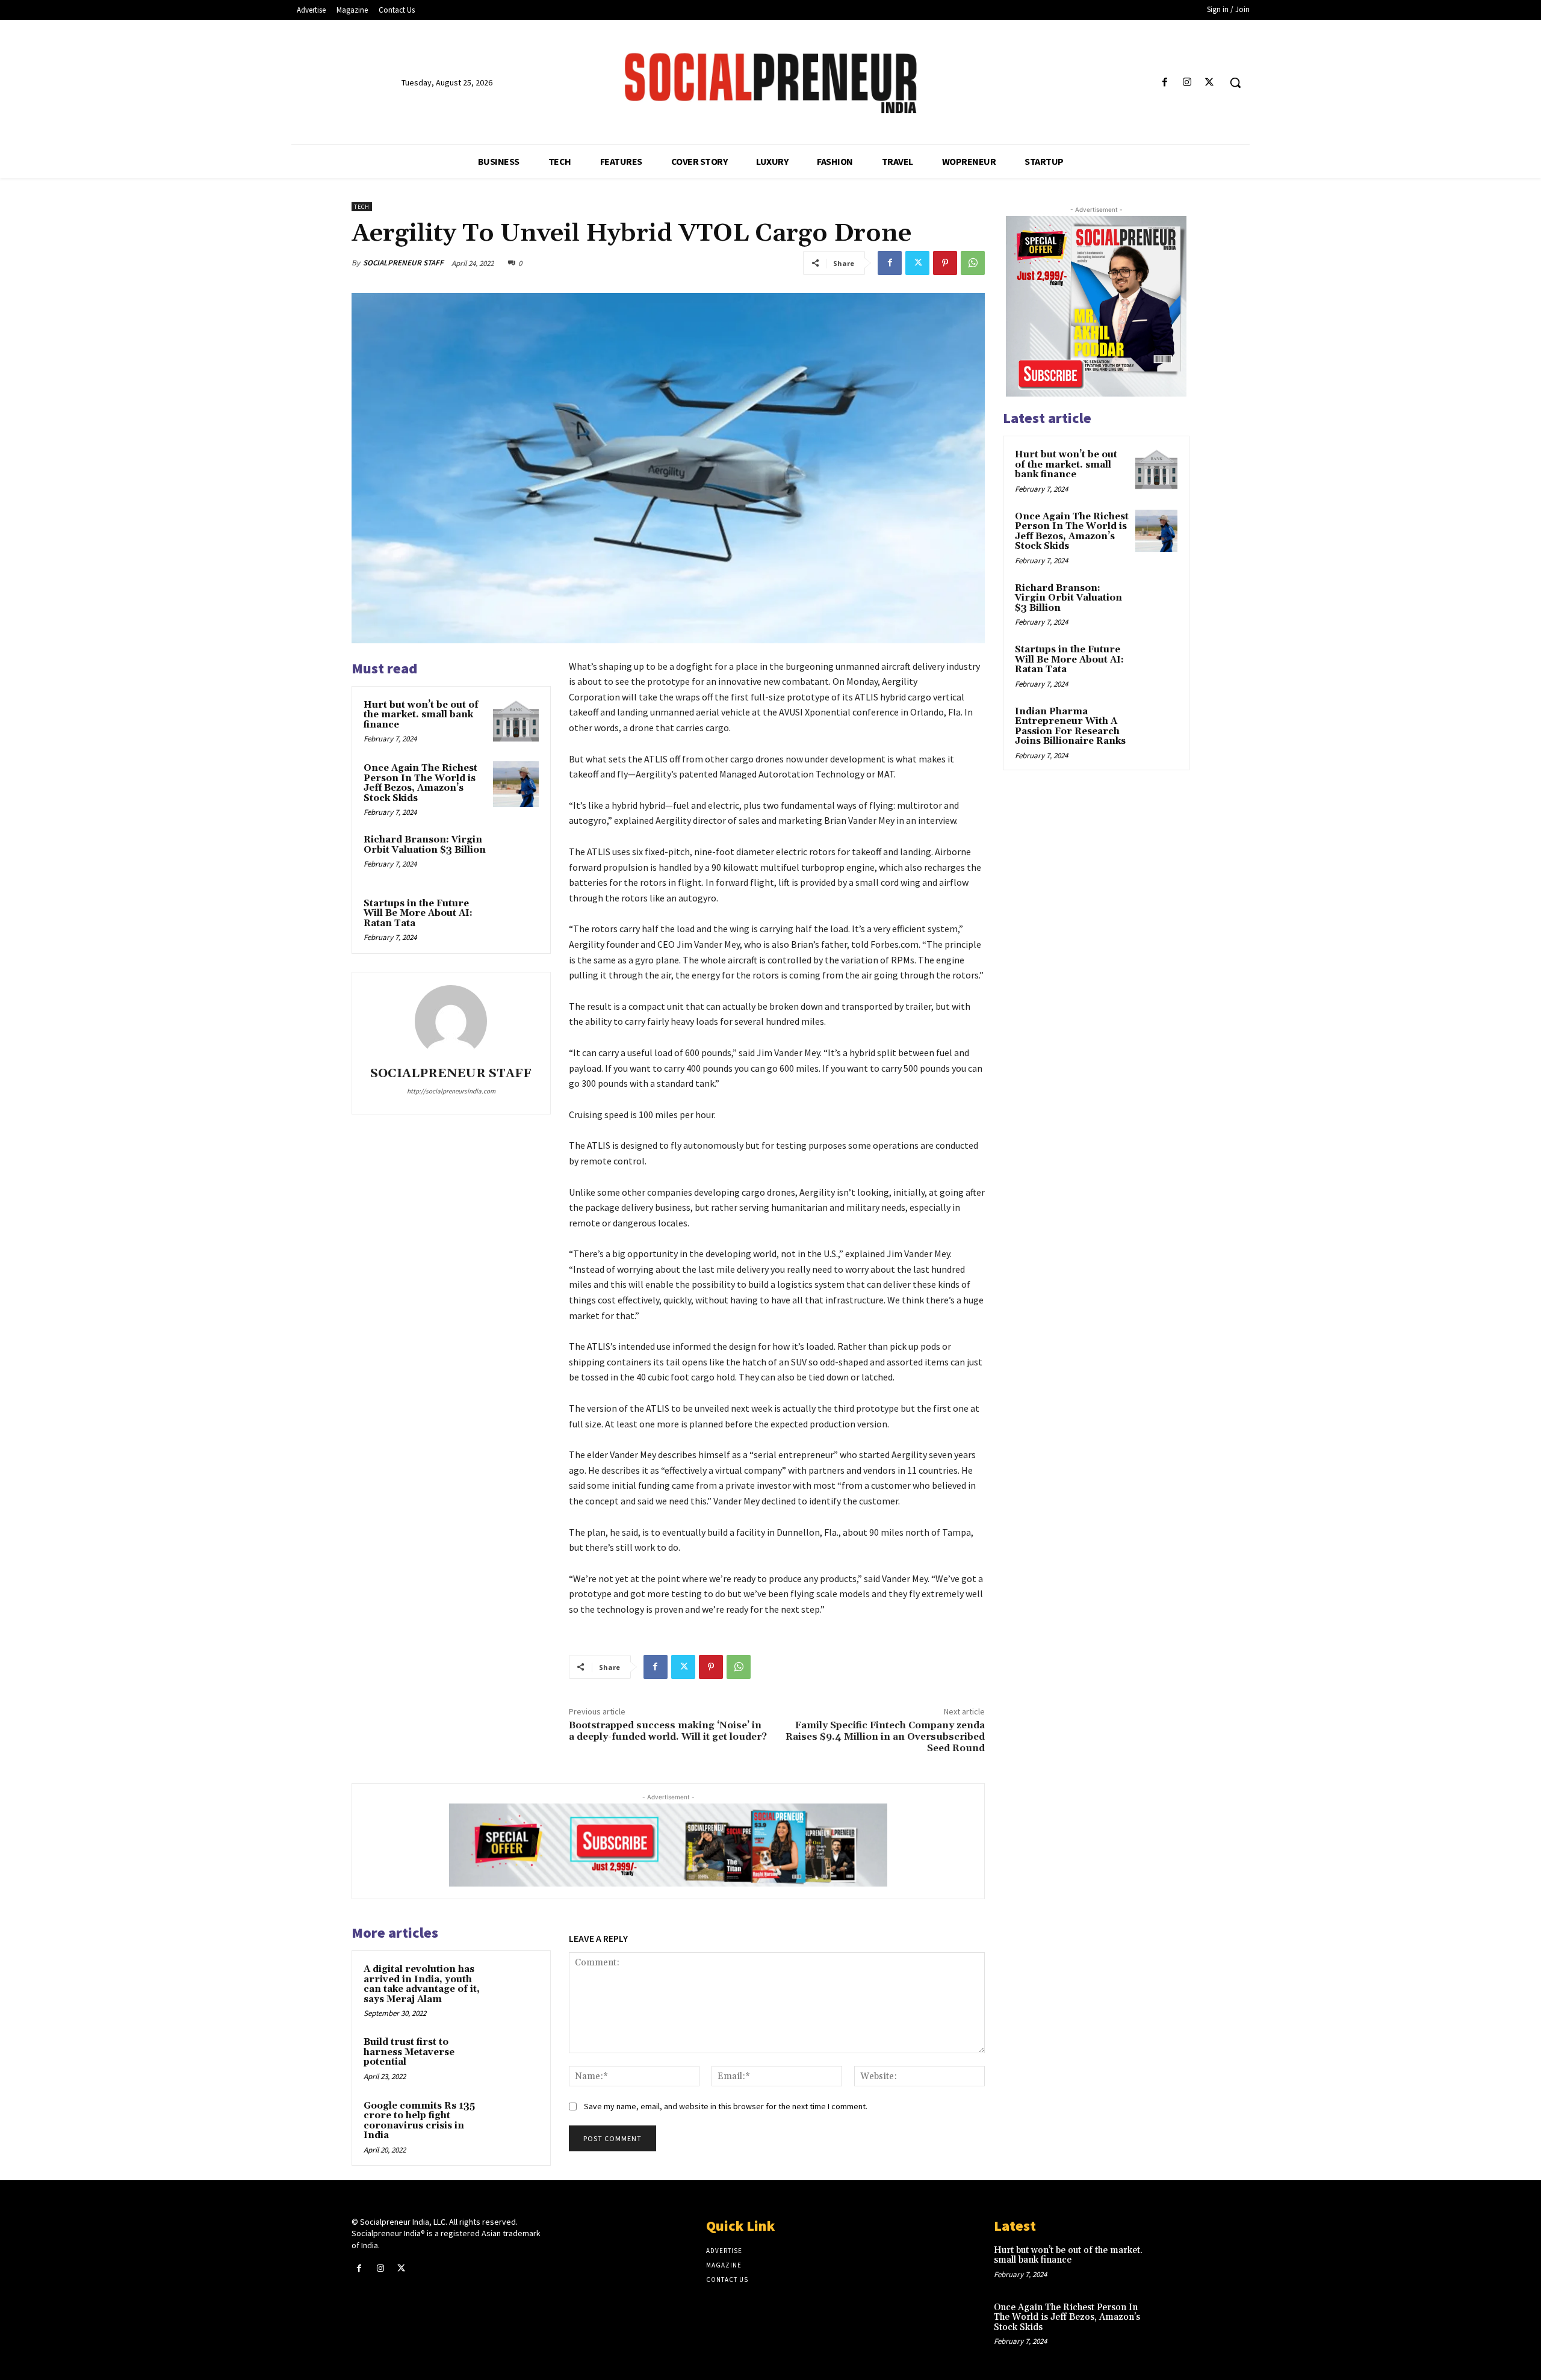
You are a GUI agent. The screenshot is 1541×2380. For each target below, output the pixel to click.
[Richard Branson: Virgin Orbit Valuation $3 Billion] (516, 856)
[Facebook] (1164, 83)
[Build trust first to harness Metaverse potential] (516, 2058)
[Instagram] (1187, 83)
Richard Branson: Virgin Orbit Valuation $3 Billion (425, 845)
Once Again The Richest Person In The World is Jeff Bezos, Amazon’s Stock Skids (420, 783)
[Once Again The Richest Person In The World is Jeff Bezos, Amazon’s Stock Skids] (516, 784)
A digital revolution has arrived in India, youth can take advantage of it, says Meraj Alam (422, 1984)
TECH (362, 207)
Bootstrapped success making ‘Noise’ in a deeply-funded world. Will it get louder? (668, 1731)
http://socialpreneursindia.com (451, 1091)
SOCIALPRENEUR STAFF (403, 263)
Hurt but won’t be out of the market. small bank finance (421, 715)
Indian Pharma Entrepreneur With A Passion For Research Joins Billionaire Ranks (1070, 727)
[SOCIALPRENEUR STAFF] (451, 1021)
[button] (1235, 82)
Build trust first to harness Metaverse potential (409, 2052)
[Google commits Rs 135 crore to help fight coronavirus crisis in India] (516, 2122)
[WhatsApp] (973, 263)
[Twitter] (1210, 83)
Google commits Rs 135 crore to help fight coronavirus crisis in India (419, 2121)
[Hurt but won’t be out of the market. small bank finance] (516, 721)
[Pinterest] (945, 263)
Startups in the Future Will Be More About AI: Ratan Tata (418, 913)
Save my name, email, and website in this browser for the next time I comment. (726, 2106)
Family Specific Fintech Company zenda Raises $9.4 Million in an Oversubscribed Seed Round (885, 1737)
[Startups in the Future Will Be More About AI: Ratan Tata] (516, 920)
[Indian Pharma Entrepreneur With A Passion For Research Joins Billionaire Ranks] (1156, 726)
